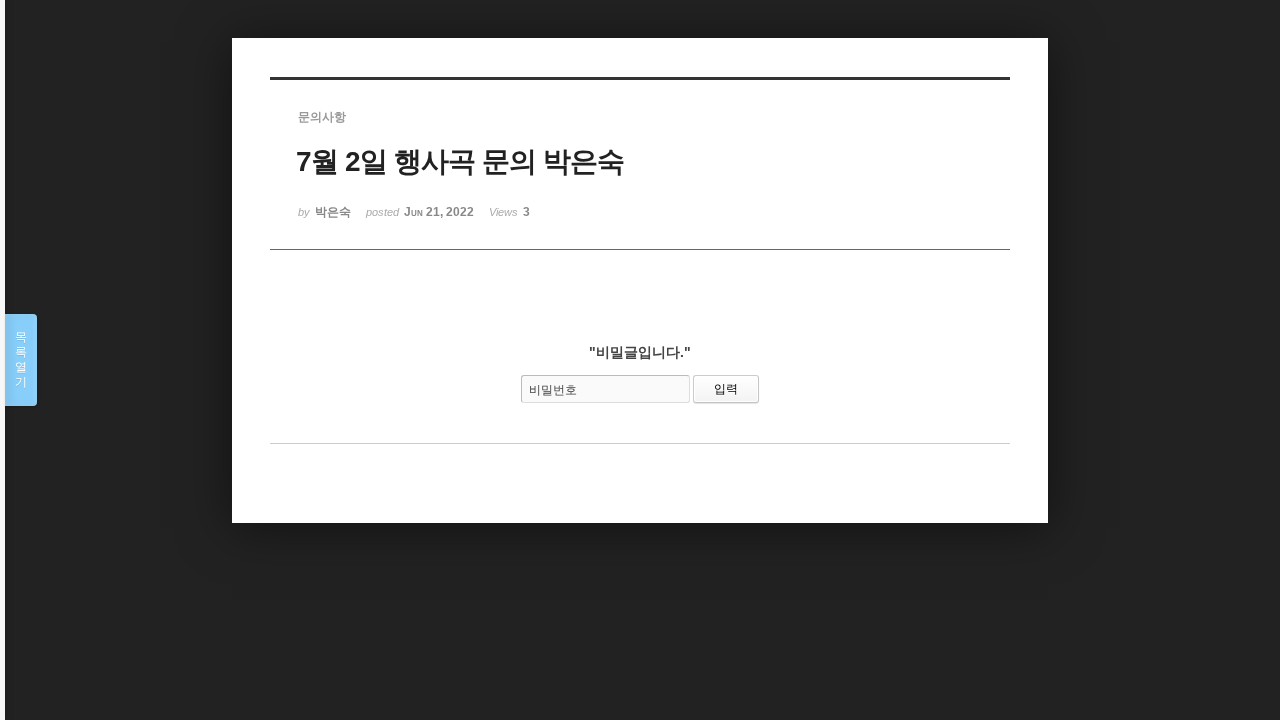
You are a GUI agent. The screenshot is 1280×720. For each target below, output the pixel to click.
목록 (21, 359)
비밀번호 (553, 390)
